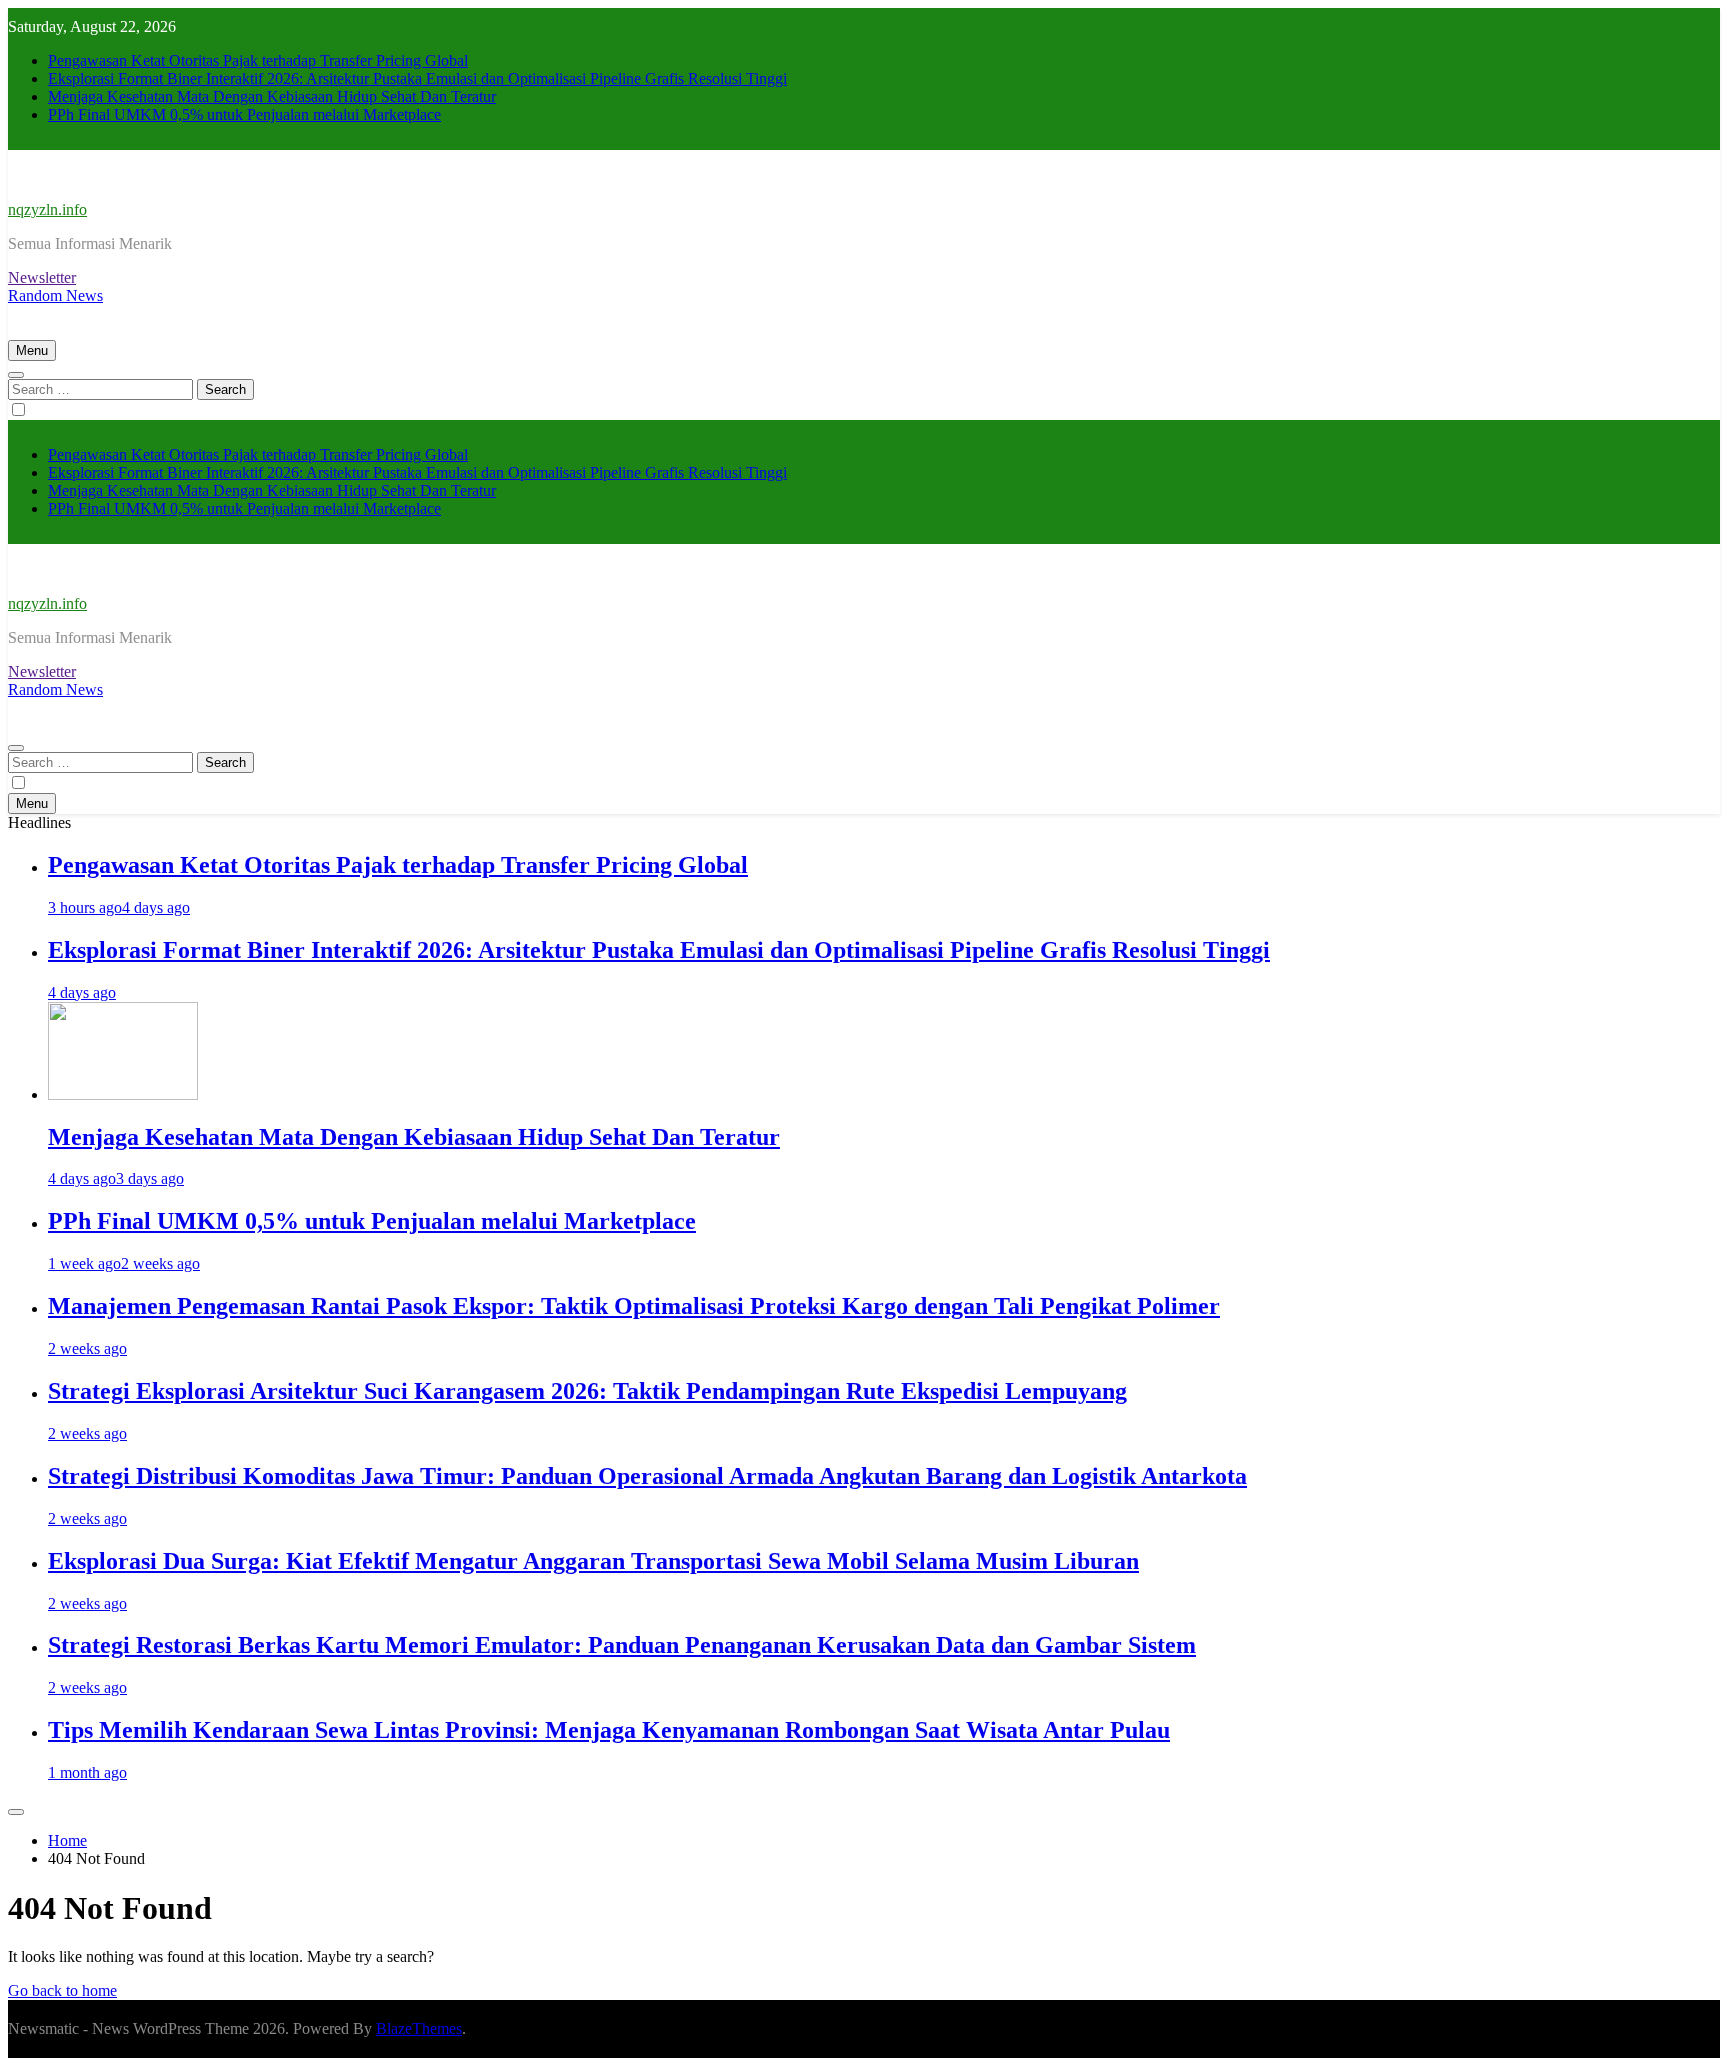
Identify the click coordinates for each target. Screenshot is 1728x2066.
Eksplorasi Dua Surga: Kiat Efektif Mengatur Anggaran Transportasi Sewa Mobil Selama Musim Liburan (593, 1561)
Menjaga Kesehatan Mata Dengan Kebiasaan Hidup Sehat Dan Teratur (272, 96)
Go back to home (62, 1990)
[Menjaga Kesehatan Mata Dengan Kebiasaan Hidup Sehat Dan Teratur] (123, 1094)
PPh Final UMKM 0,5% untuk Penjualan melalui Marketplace (244, 114)
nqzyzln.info (47, 209)
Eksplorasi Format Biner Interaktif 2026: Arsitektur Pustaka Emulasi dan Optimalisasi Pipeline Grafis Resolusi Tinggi (417, 78)
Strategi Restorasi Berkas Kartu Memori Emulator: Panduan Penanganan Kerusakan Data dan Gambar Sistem (622, 1645)
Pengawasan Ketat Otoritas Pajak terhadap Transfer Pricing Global (258, 60)
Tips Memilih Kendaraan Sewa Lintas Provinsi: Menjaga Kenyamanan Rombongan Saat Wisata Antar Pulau (609, 1730)
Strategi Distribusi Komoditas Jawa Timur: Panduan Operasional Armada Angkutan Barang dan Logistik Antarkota (647, 1476)
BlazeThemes (419, 2028)
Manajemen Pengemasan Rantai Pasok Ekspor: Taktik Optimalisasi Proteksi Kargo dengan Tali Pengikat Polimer (634, 1306)
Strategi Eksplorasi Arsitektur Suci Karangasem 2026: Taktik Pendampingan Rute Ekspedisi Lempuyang (587, 1391)
